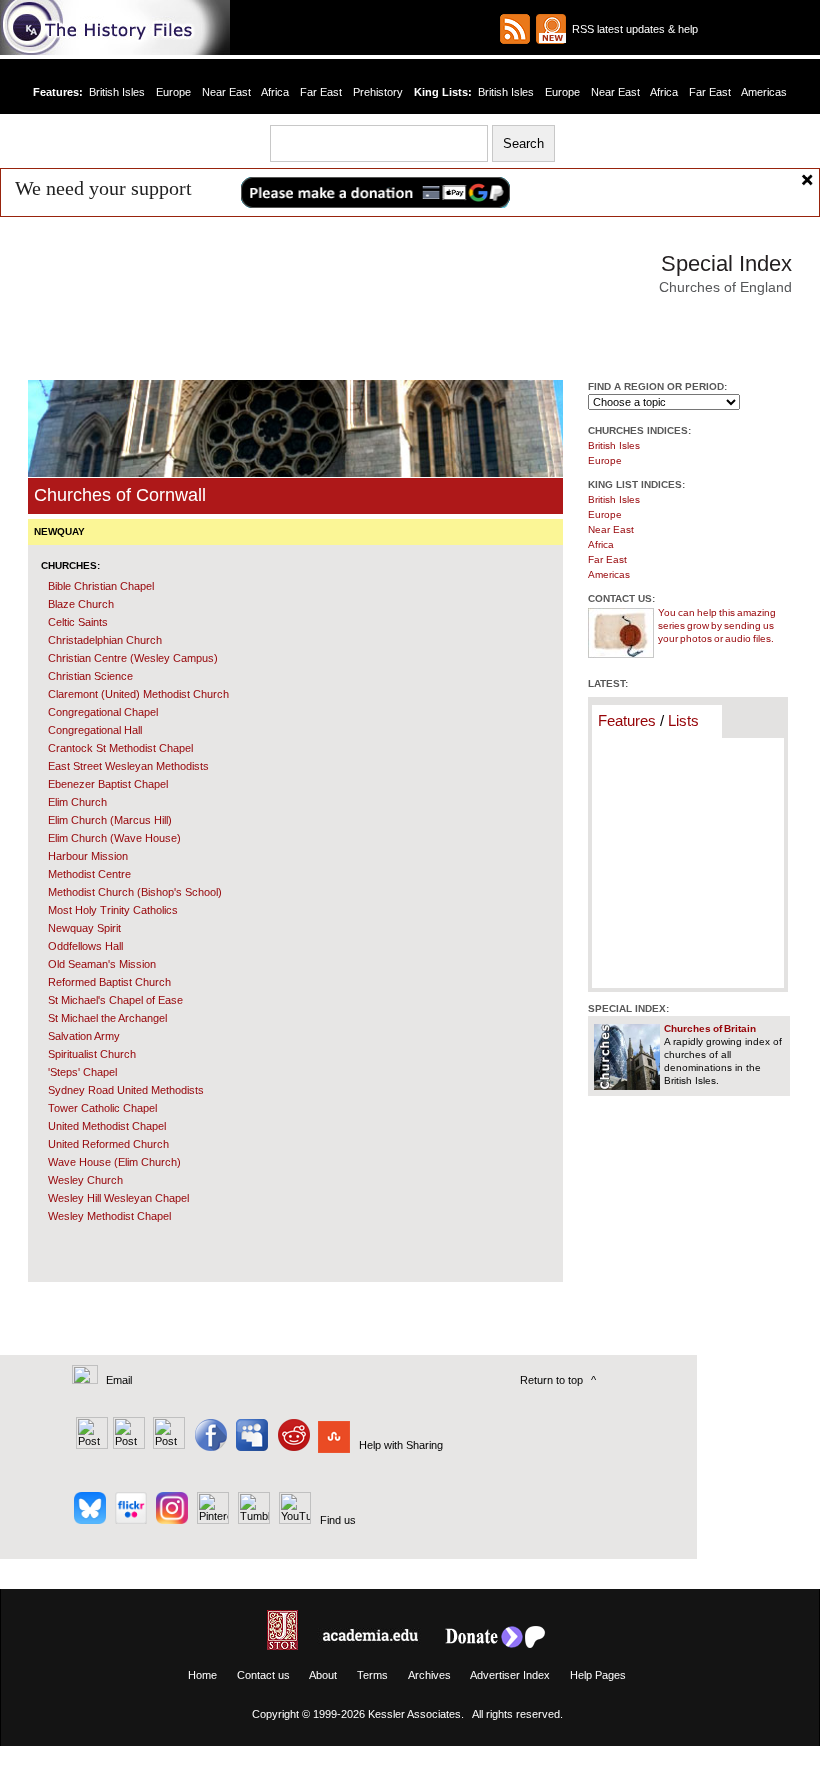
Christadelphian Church (105, 640)
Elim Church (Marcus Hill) (110, 820)
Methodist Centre (89, 874)
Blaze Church (81, 604)
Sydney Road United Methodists (126, 1090)
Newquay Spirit (84, 928)
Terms (372, 1675)
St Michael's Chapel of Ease (115, 1000)
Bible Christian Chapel (101, 586)
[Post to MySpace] (249, 1445)
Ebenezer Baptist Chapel (108, 784)
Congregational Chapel (103, 712)
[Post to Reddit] (291, 1445)
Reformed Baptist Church (109, 982)
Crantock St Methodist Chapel (120, 748)
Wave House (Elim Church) (114, 1162)
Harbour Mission (88, 856)
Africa (275, 92)
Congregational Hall (95, 730)
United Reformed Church (108, 1144)
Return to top (551, 1380)
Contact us (263, 1675)
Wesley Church (85, 1180)
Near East (226, 92)
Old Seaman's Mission (102, 964)
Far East (321, 92)
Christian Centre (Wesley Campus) (133, 658)
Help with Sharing (401, 1445)
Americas (764, 92)
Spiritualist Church (92, 1054)
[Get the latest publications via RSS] (515, 29)
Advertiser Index (510, 1675)
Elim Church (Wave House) (114, 838)
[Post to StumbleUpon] (332, 1445)
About (323, 1675)
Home (202, 1675)
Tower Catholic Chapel (102, 1108)
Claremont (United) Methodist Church (138, 694)
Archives (429, 1675)
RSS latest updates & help (632, 29)
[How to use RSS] (551, 29)
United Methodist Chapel (107, 1126)
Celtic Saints (78, 622)
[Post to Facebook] (208, 1445)
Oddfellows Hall (85, 946)
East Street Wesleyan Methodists (128, 766)
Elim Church (77, 802)
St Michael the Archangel (107, 1018)
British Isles (117, 92)
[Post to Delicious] (128, 1445)
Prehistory (378, 92)
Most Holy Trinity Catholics (113, 910)
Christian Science (90, 676)
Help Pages (598, 1675)
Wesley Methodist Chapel (109, 1216)
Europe (173, 92)
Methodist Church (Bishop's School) (135, 892)
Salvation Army (84, 1036)
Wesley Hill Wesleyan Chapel (118, 1198)
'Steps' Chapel (82, 1072)
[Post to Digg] (167, 1445)
